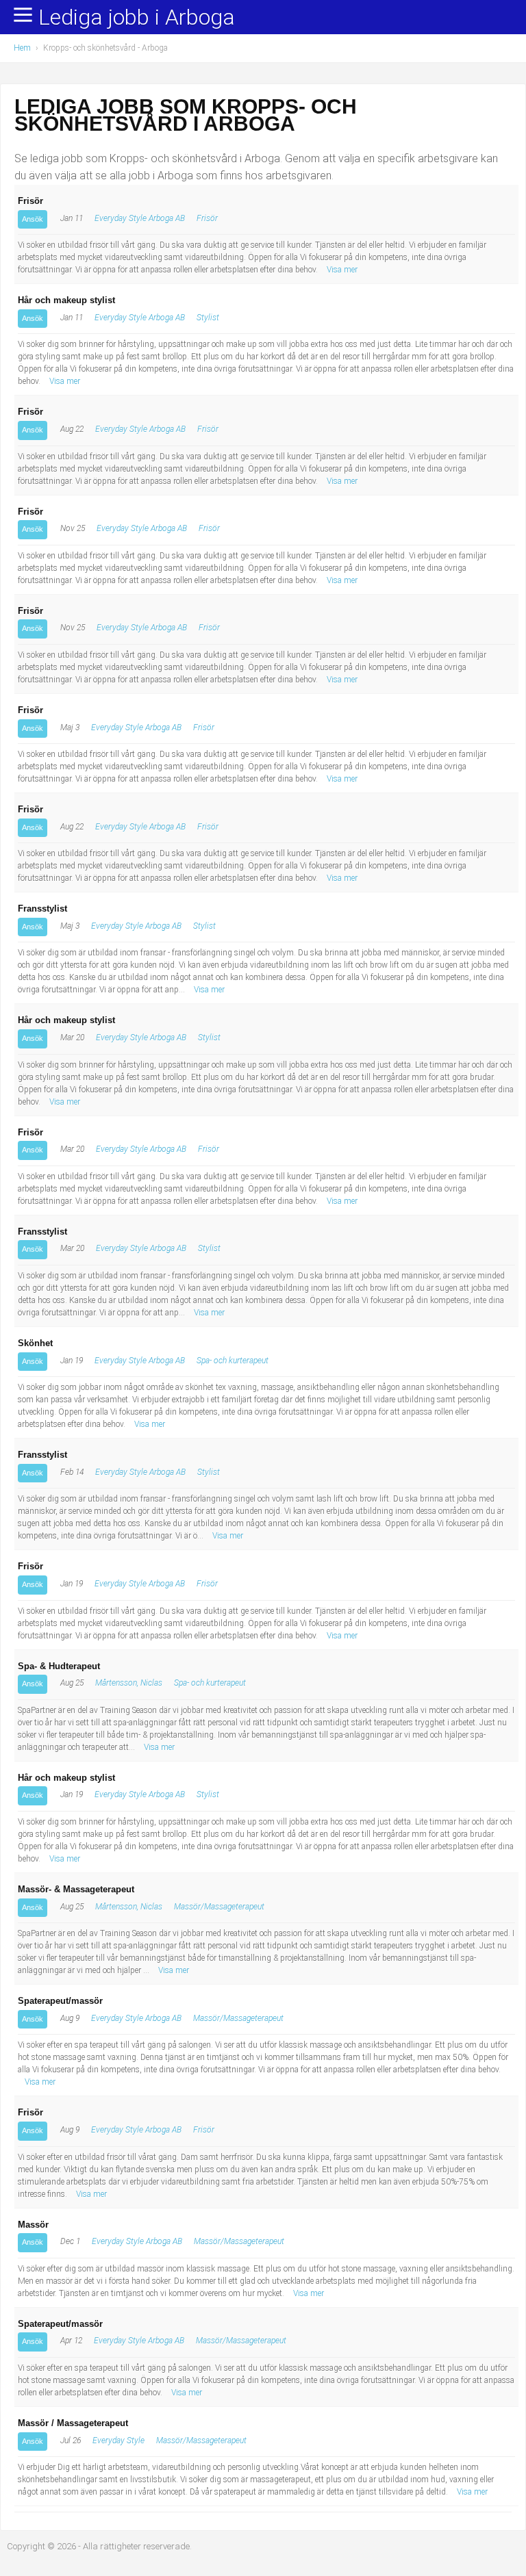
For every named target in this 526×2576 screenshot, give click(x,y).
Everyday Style (118, 2440)
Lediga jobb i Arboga (137, 18)
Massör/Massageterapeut (219, 1907)
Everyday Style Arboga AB (140, 218)
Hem (22, 48)
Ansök (33, 219)
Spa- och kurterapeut (233, 1361)
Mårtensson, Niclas (129, 1683)
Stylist (208, 318)
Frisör (207, 218)
